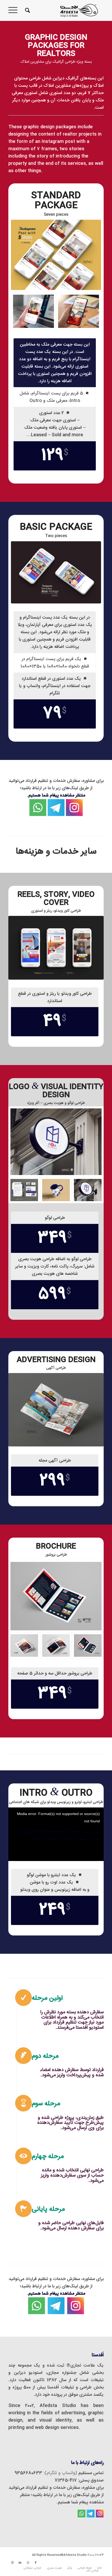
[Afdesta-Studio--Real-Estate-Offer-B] (79, 311)
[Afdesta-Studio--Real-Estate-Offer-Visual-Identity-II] (56, 1190)
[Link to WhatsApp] (28, 2563)
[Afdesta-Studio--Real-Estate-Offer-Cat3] (56, 1596)
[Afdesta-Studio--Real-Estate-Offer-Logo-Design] (56, 1142)
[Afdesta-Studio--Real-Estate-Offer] (33, 311)
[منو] (15, 10)
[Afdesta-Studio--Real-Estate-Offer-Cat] (24, 1645)
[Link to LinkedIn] (20, 2563)
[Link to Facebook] (36, 2563)
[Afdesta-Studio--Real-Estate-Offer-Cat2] (56, 1645)
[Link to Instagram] (12, 2563)
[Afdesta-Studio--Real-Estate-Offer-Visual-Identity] (24, 1190)
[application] (56, 1834)
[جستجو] (27, 10)
